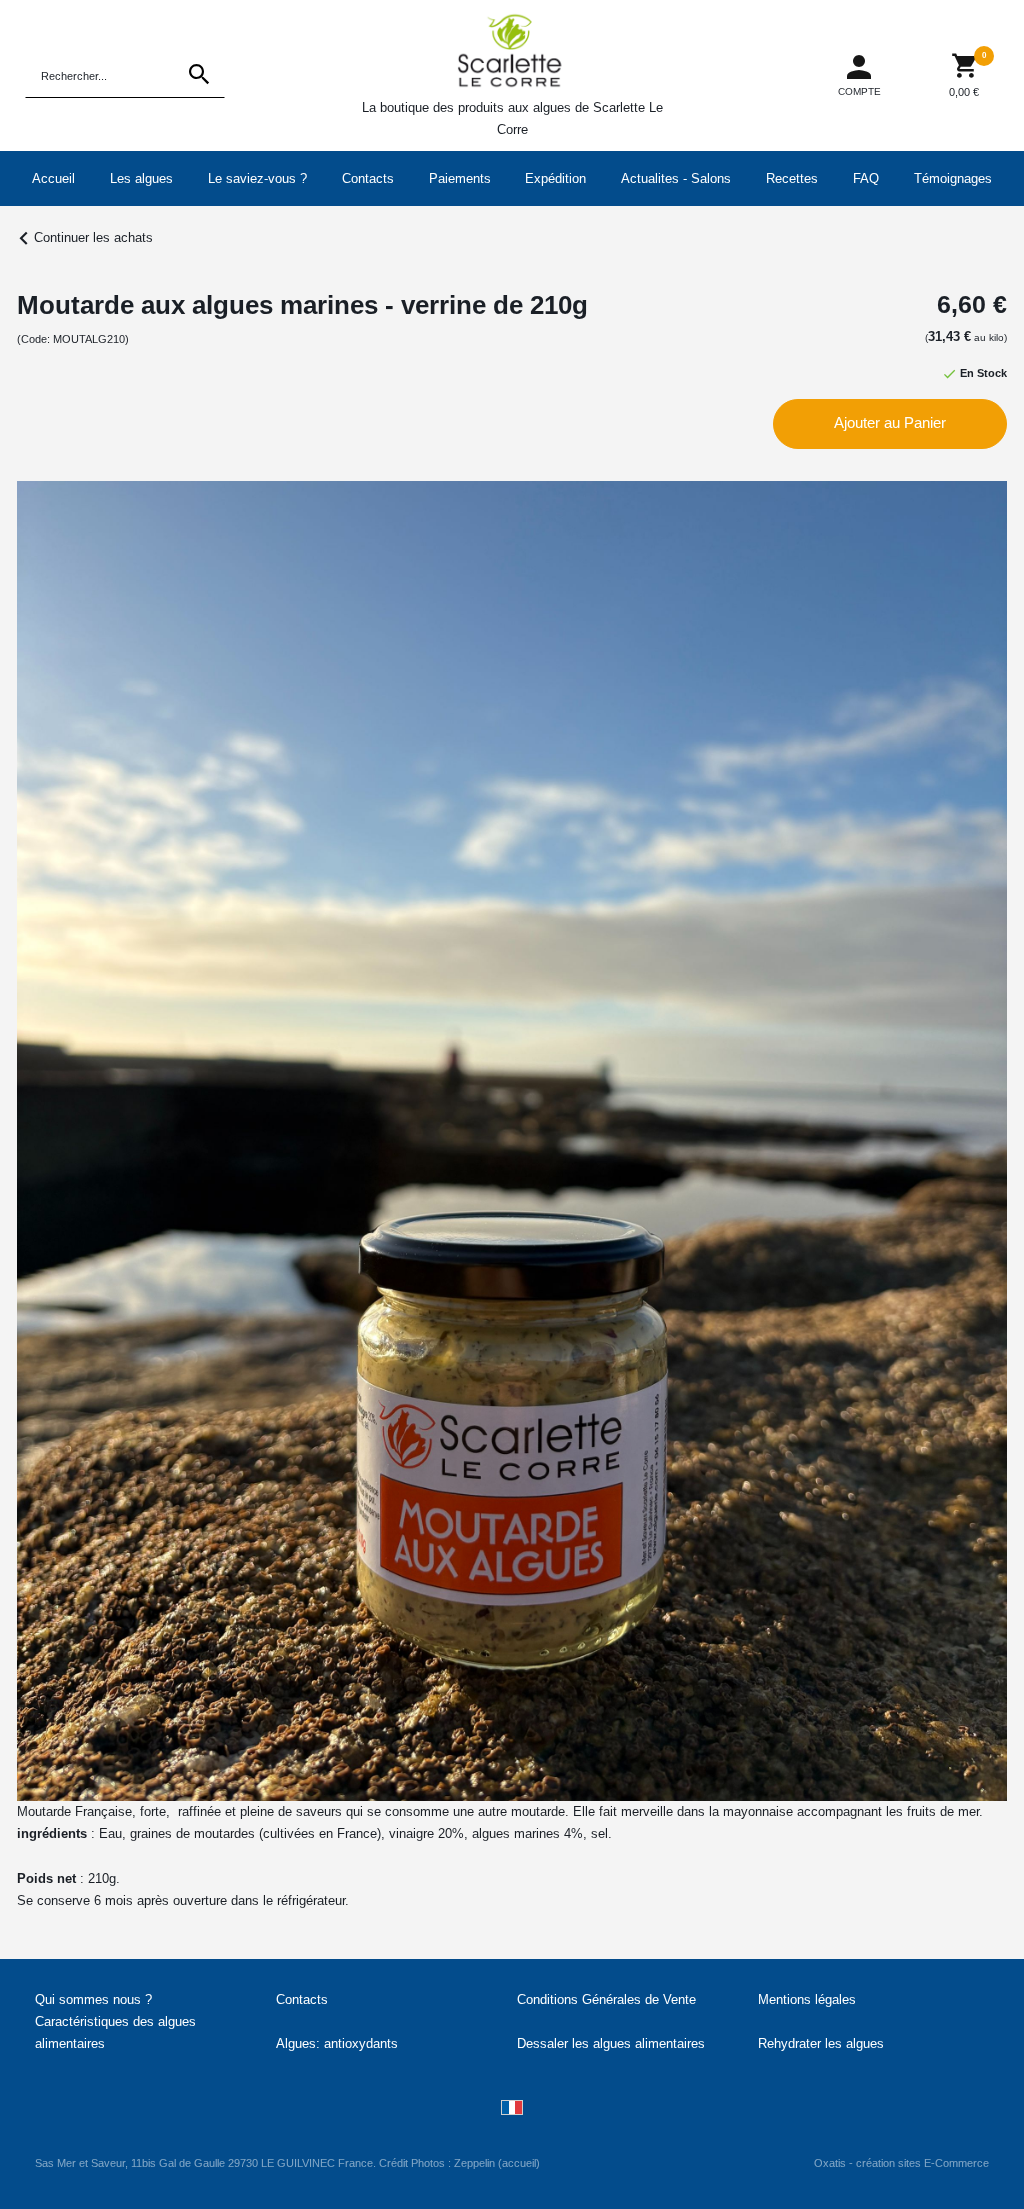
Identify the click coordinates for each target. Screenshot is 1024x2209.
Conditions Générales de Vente (606, 1999)
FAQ (866, 178)
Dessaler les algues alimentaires (611, 2043)
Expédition (555, 178)
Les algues (141, 178)
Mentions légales (807, 1999)
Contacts (368, 178)
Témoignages (953, 178)
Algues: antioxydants (337, 2043)
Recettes (792, 178)
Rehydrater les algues (821, 2043)
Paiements (460, 178)
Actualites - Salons (676, 178)
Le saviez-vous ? (257, 178)
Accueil (53, 178)
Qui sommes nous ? (93, 1999)
